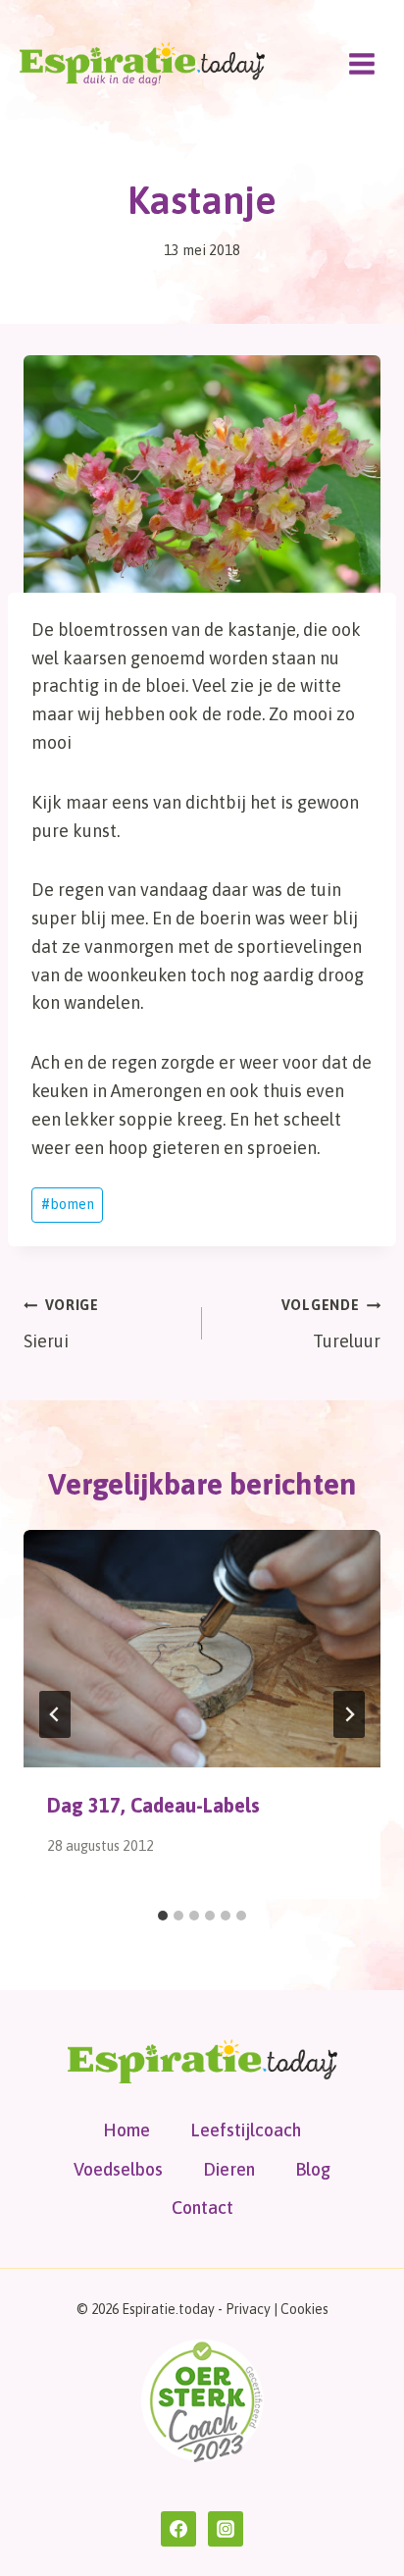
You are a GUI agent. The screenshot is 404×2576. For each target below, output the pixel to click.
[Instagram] (226, 2529)
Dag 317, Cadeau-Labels (153, 1805)
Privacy (248, 2309)
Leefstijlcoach (246, 2130)
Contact (202, 2208)
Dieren (229, 2169)
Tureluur (331, 1324)
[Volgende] (349, 1714)
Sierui (61, 1324)
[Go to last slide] (55, 1714)
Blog (313, 2169)
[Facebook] (178, 2529)
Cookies (304, 2309)
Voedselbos (118, 2169)
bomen (68, 1204)
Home (126, 2130)
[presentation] (202, 1649)
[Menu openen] (361, 63)
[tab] (163, 1916)
